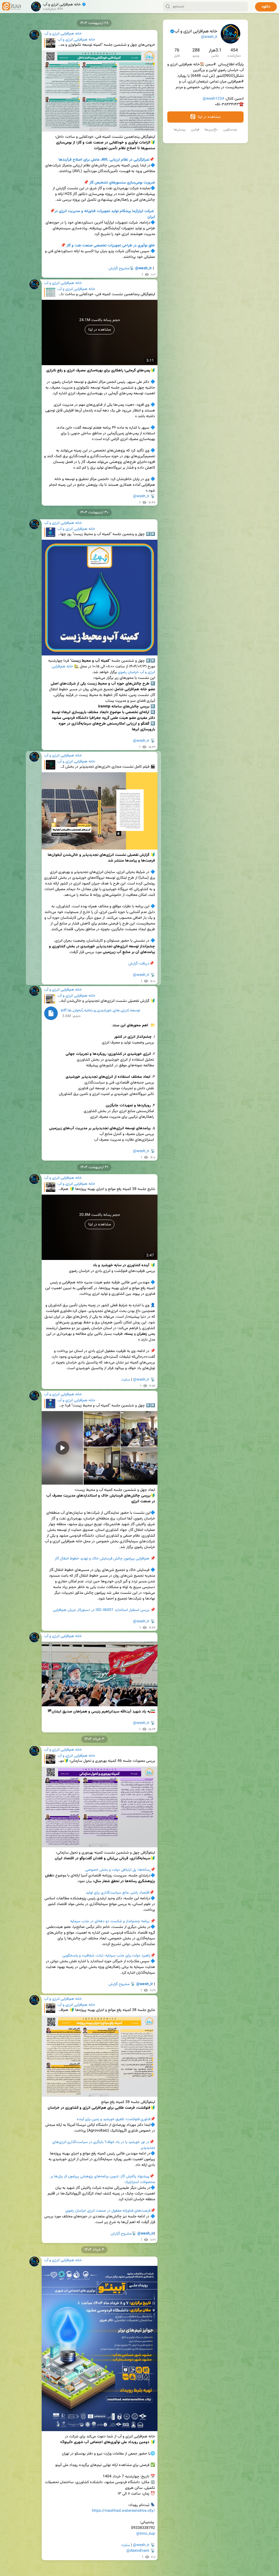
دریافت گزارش (139, 964)
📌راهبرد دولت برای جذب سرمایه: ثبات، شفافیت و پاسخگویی (109, 1956)
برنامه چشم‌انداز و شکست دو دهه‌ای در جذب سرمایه (110, 1921)
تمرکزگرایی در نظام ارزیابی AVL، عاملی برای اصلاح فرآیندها (104, 160)
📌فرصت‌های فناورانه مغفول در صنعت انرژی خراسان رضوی (110, 2211)
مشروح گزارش (119, 268)
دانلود (266, 7)
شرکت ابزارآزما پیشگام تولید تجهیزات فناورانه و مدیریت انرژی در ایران (102, 214)
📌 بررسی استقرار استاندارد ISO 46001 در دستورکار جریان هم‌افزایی (104, 1610)
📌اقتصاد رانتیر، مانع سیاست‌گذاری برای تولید (120, 1893)
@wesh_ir (209, 37)
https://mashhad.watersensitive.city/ (123, 2511)
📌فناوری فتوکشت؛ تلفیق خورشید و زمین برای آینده (116, 2119)
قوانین (195, 130)
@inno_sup (146, 2534)
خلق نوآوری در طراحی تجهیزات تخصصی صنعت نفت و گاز (111, 246)
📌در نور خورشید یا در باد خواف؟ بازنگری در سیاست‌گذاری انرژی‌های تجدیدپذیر (103, 2145)
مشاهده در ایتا (209, 117)
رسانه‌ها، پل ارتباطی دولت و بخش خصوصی (118, 1870)
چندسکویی (230, 130)
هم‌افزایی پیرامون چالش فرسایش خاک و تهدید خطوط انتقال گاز (102, 1559)
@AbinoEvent (138, 2551)
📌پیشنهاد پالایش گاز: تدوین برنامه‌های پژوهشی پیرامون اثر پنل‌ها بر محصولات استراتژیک (102, 2179)
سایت (126, 1380)
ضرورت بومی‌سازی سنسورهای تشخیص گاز (122, 183)
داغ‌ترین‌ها (211, 130)
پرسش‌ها (180, 130)
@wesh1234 (213, 99)
